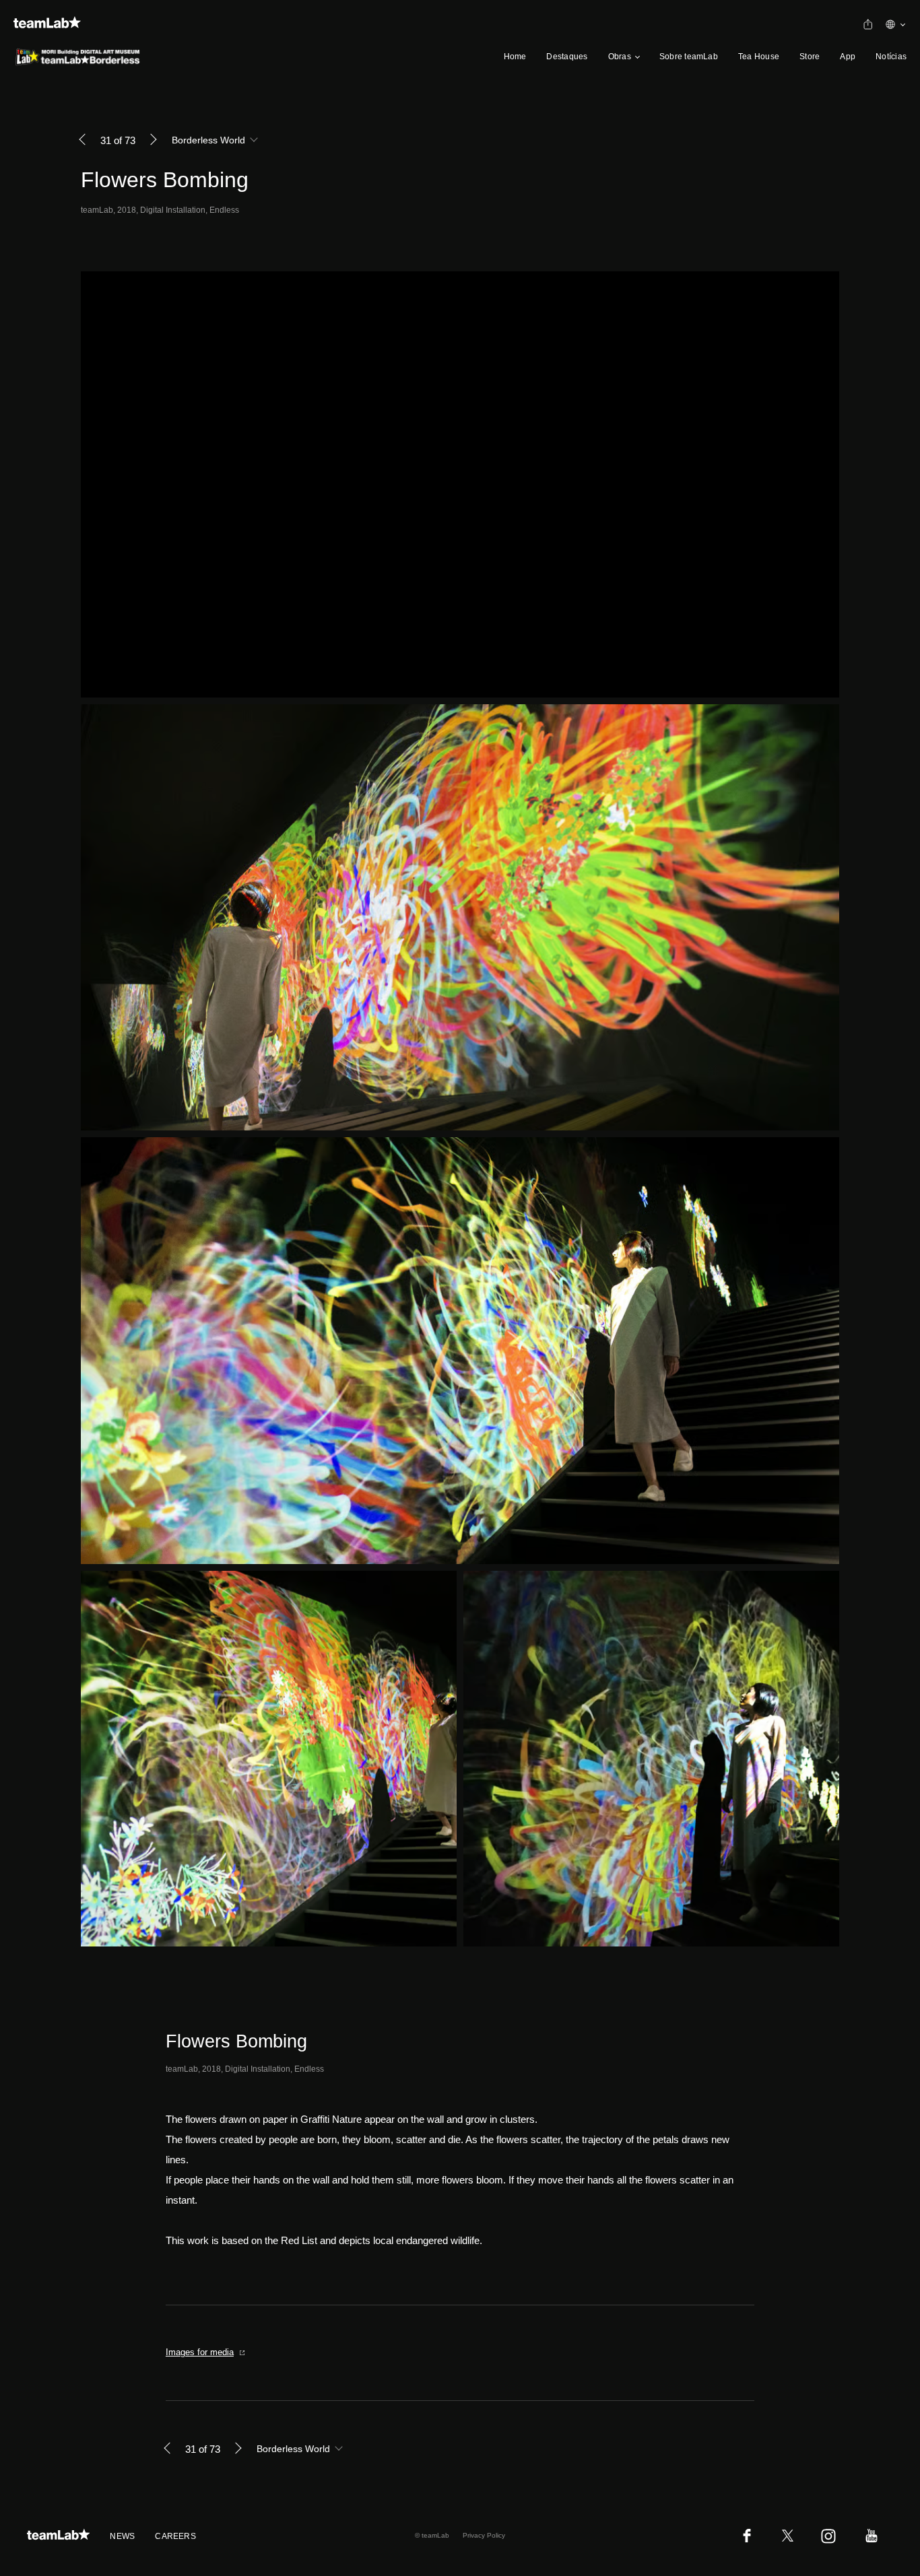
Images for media (200, 2352)
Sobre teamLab (689, 57)
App (848, 57)
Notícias (891, 57)
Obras (620, 57)
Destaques (567, 57)
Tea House (759, 57)
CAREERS (175, 2536)
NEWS (122, 2536)
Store (810, 57)
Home (515, 57)
